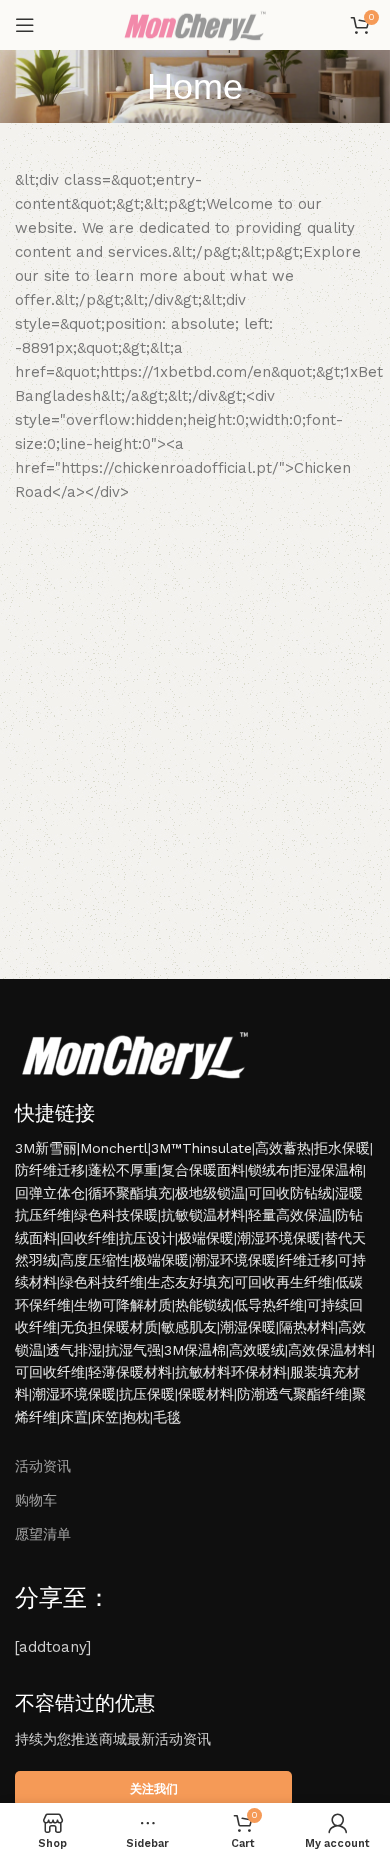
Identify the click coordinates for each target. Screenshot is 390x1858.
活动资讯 (43, 1466)
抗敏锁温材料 (203, 1215)
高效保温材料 (330, 1350)
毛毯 (167, 1417)
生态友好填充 (189, 1282)
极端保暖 (206, 1238)
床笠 (105, 1417)
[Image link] (135, 1053)
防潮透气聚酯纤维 (293, 1394)
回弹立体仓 (50, 1193)
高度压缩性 (95, 1260)
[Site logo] (194, 24)
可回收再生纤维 (283, 1282)
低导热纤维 (269, 1305)
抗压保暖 (147, 1394)
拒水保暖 (342, 1148)
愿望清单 (43, 1534)
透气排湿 (74, 1350)
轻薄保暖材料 (130, 1372)
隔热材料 (307, 1327)
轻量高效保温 (290, 1215)
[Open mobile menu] (25, 25)
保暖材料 (206, 1394)
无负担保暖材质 (109, 1327)
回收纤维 (88, 1238)
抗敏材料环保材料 (231, 1372)
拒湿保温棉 (328, 1170)
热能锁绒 (203, 1305)
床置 (74, 1417)
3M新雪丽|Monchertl (81, 1148)
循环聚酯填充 (130, 1193)
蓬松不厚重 (123, 1170)
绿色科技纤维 (102, 1282)
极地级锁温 (210, 1193)
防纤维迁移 (50, 1170)
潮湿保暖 (248, 1327)
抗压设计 (147, 1238)
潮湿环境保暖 (279, 1238)
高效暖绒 (257, 1350)
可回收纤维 (50, 1372)
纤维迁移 (307, 1260)
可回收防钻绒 (290, 1193)
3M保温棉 (195, 1350)
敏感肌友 (189, 1327)
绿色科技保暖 (116, 1215)
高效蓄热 (283, 1148)
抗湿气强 (133, 1350)
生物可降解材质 (123, 1305)
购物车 (36, 1500)
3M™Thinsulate (201, 1148)
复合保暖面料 (203, 1170)
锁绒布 (269, 1170)
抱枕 (136, 1417)
